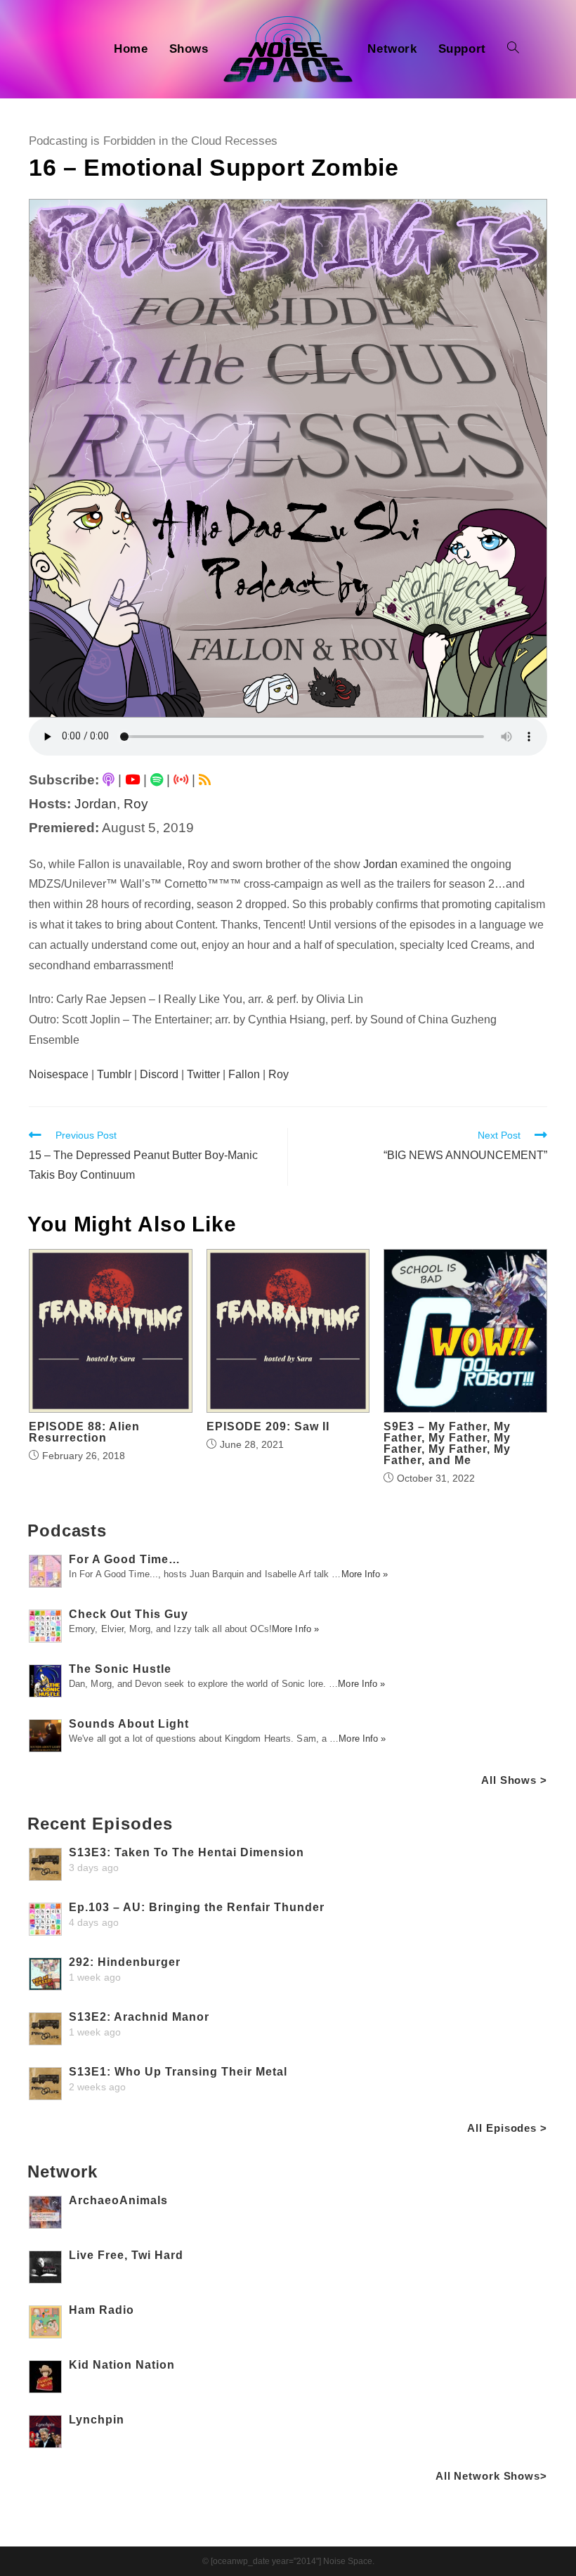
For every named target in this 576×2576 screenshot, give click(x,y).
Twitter (203, 1074)
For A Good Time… (125, 1559)
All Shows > (514, 1780)
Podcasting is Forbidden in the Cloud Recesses (153, 141)
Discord (159, 1074)
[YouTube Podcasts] (132, 780)
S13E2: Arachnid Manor (139, 2017)
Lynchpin (97, 2420)
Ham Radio (102, 2310)
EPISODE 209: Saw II (268, 1427)
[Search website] (513, 49)
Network (63, 2172)
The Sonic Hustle (120, 1669)
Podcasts (67, 1530)
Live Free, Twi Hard (126, 2255)
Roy (136, 804)
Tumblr (114, 1074)
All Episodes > (507, 2128)
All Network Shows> (491, 2476)
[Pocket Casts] (181, 780)
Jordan (96, 804)
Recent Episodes (100, 1824)
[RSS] (205, 780)
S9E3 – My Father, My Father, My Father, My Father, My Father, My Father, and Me (447, 1444)
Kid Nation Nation (122, 2365)
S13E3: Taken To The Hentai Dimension (186, 1852)
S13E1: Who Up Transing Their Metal (178, 2072)
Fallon (244, 1074)
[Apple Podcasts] (109, 780)
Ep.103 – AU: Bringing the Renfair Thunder (197, 1907)
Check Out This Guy (129, 1614)
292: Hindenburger (125, 1962)
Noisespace (59, 1074)
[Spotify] (157, 780)
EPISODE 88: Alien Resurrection (84, 1432)
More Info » (365, 1574)
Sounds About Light (129, 1724)
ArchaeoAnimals (118, 2200)
